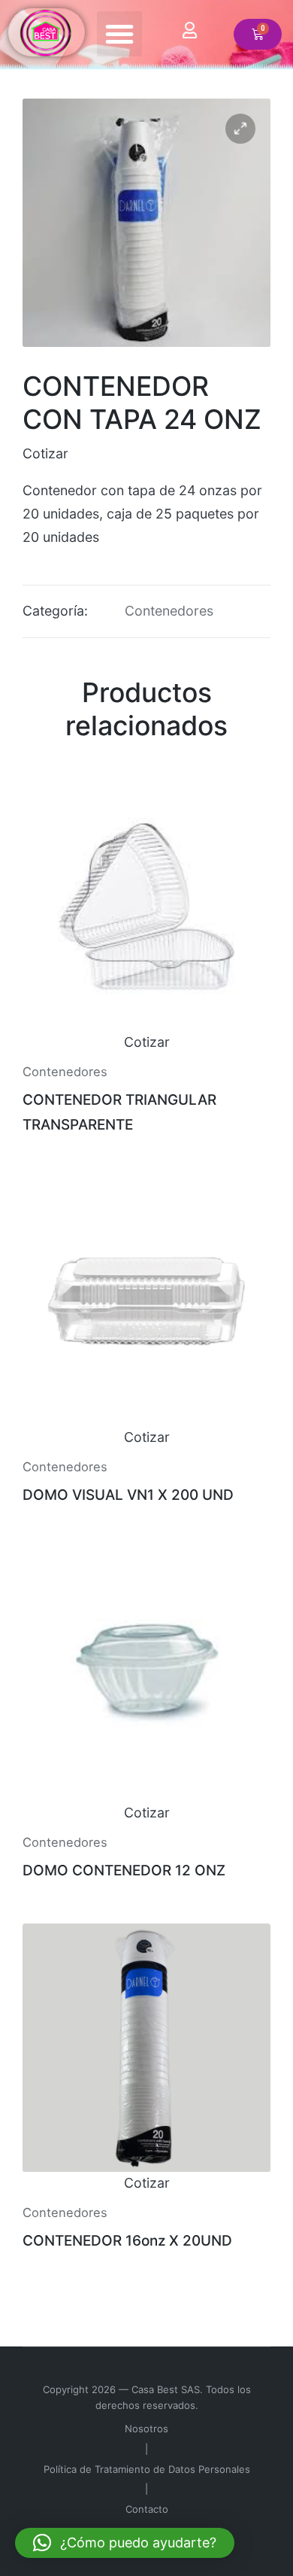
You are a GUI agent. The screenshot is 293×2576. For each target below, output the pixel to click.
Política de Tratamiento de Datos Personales (147, 2469)
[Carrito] (258, 34)
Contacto (147, 2509)
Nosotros (146, 2428)
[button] (119, 34)
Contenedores (169, 611)
